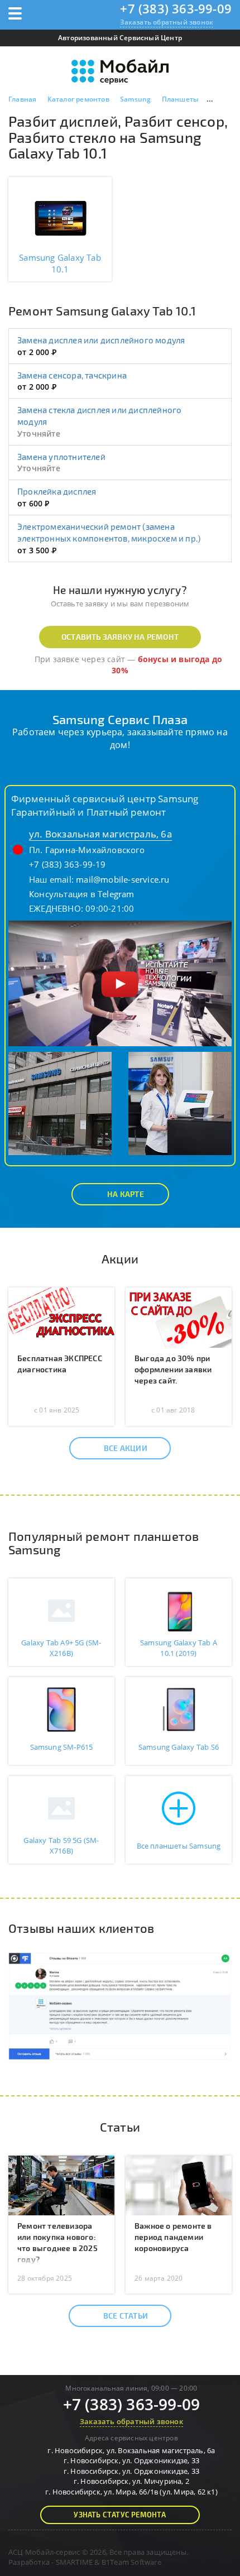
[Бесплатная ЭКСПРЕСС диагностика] (61, 1316)
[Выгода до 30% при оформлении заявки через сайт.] (179, 1316)
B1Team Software (131, 2562)
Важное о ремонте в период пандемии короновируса (173, 2237)
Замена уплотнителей (61, 457)
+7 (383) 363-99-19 (68, 864)
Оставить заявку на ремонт (120, 637)
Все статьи (126, 2316)
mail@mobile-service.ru (123, 879)
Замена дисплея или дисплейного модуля (101, 340)
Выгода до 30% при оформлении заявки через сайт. (173, 1369)
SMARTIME (75, 2562)
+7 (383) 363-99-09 (176, 8)
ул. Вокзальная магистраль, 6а (100, 834)
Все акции (126, 1448)
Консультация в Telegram (82, 894)
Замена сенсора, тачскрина (72, 375)
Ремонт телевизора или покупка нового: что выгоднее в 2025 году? (57, 2242)
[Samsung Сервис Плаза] (120, 982)
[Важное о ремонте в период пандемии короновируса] (179, 2185)
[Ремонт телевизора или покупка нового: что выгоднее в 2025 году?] (61, 2185)
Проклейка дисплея (57, 491)
